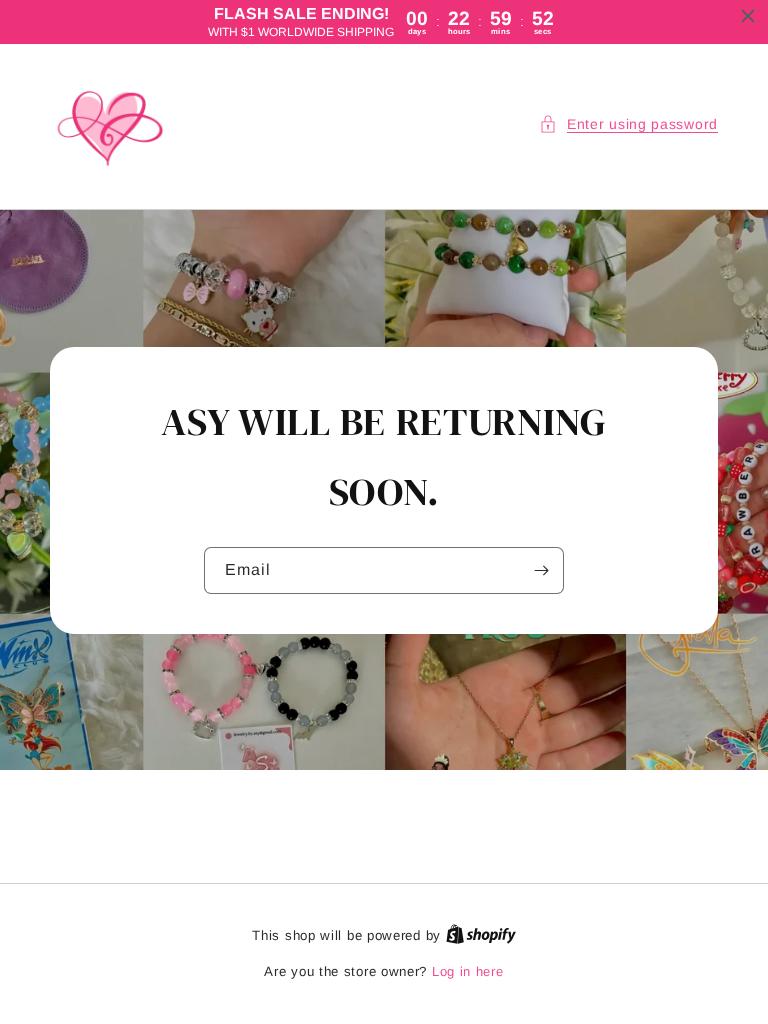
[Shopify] (481, 935)
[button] (628, 124)
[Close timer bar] (748, 16)
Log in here (468, 971)
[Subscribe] (541, 570)
